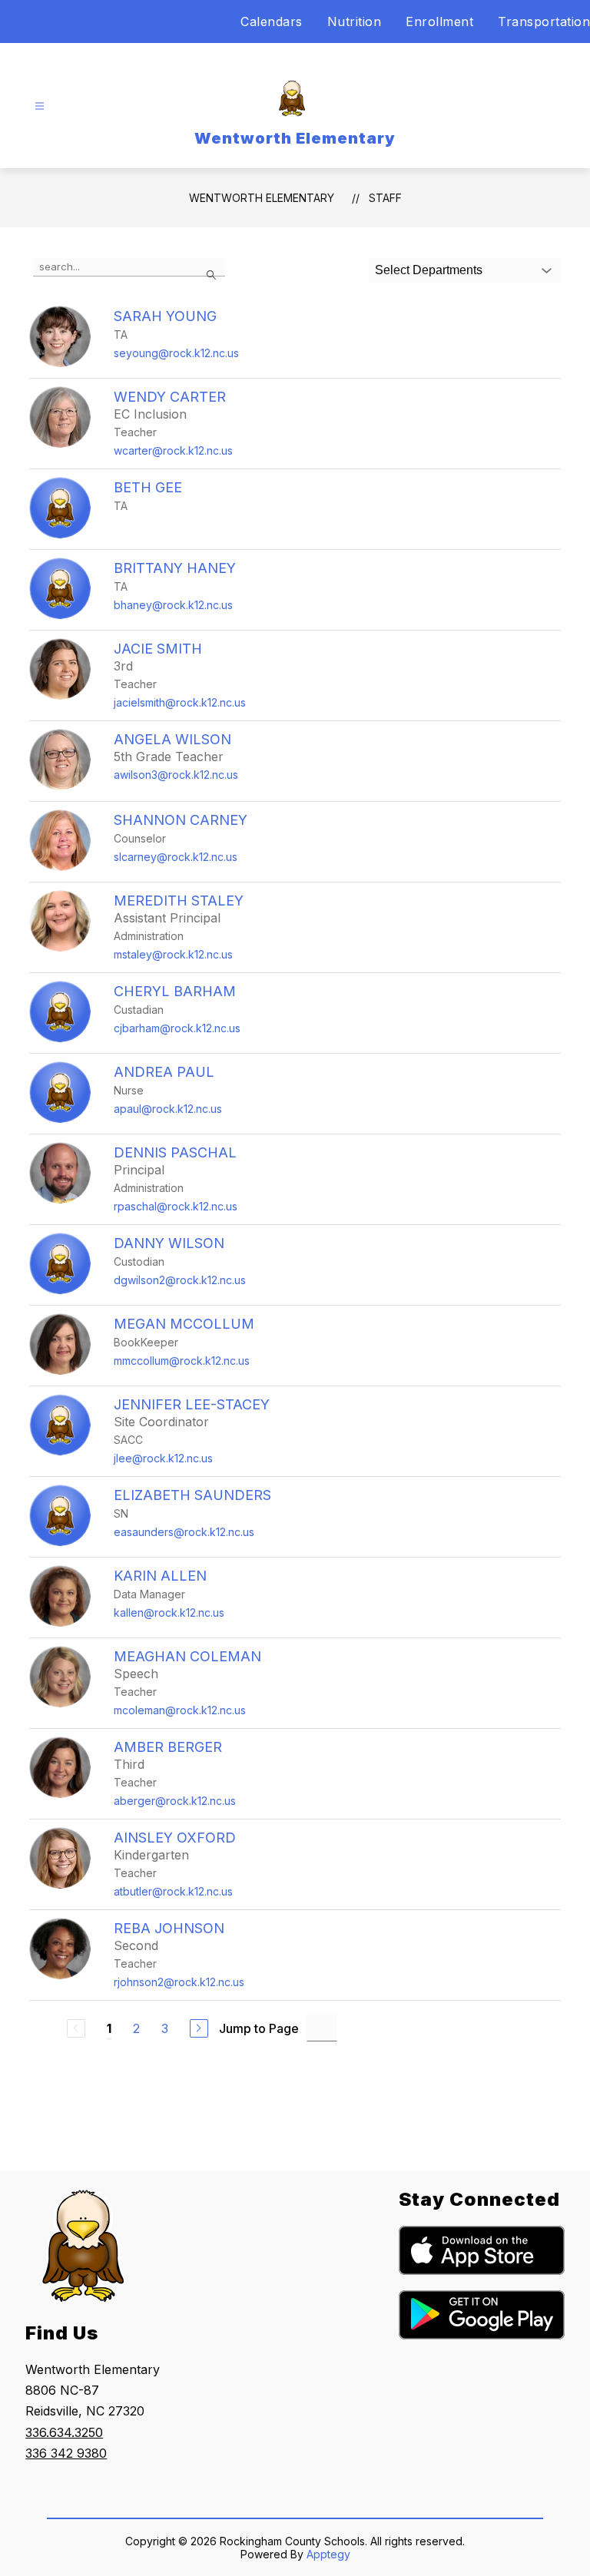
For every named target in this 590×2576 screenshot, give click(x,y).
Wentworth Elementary (262, 198)
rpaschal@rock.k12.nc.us (176, 1206)
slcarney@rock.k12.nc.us (176, 857)
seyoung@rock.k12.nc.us (176, 353)
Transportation (544, 22)
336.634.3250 (64, 2432)
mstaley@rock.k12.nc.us (173, 954)
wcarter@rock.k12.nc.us (173, 450)
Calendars (272, 22)
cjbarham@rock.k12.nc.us (177, 1028)
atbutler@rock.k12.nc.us (173, 1891)
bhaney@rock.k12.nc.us (173, 605)
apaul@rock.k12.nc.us (168, 1109)
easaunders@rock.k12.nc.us (184, 1532)
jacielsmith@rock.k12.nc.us (180, 702)
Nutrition (355, 22)
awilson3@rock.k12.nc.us (176, 775)
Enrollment (439, 22)
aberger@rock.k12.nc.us (175, 1801)
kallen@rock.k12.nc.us (169, 1612)
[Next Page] (199, 2028)
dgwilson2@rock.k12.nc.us (180, 1280)
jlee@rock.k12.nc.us (163, 1458)
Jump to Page (259, 2028)
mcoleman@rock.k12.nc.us (180, 1710)
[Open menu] (40, 106)
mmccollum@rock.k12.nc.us (182, 1361)
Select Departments (429, 270)
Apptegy (328, 2554)
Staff (385, 198)
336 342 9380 (66, 2453)
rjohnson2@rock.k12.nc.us (179, 1982)
